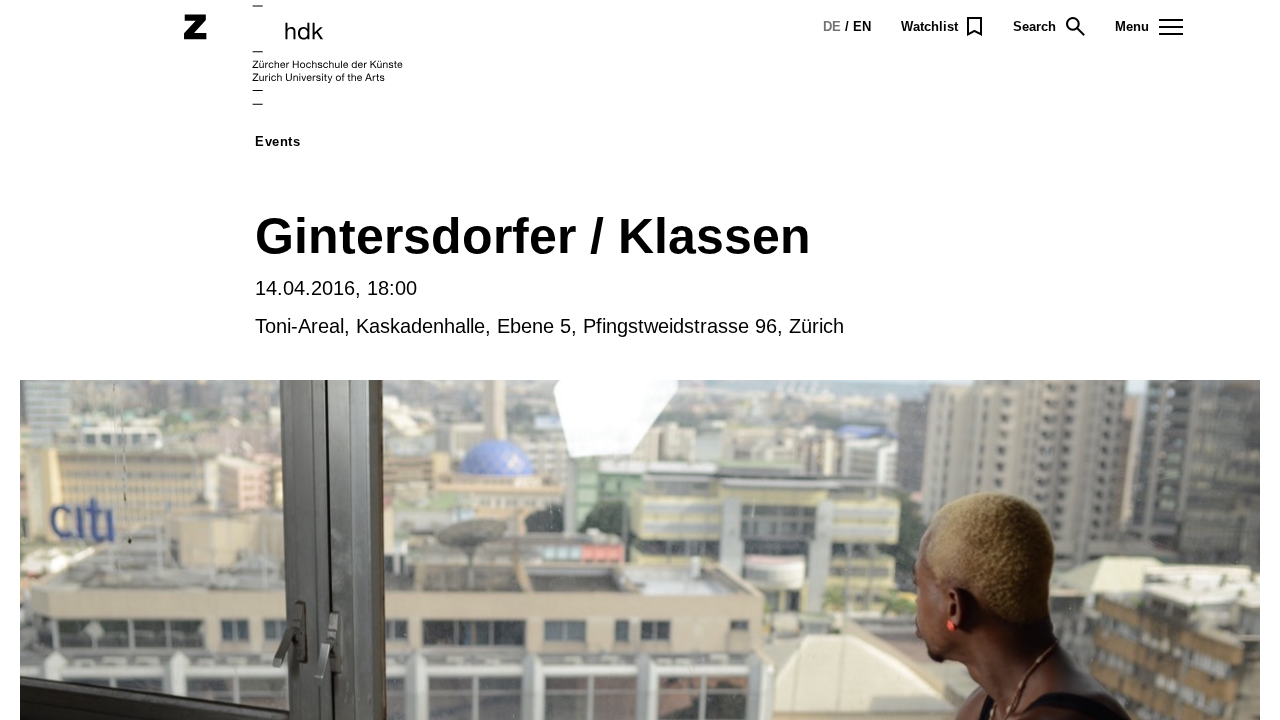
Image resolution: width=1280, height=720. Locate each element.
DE (832, 26)
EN (862, 26)
